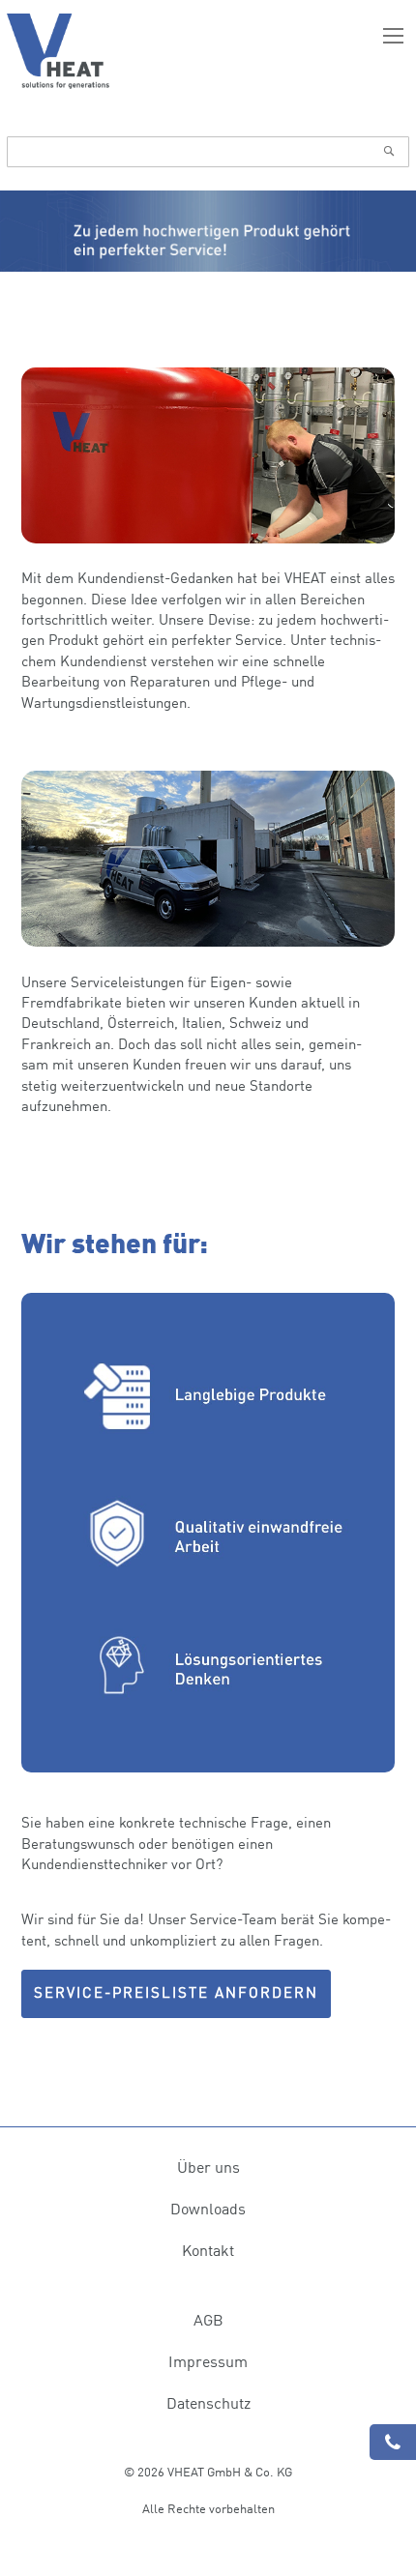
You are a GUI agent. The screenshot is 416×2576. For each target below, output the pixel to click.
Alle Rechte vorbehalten (208, 2508)
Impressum (208, 2361)
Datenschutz (208, 2403)
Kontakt (208, 2250)
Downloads (208, 2209)
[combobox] (208, 152)
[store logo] (58, 51)
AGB (208, 2320)
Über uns (208, 2167)
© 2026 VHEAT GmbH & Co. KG (208, 2472)
